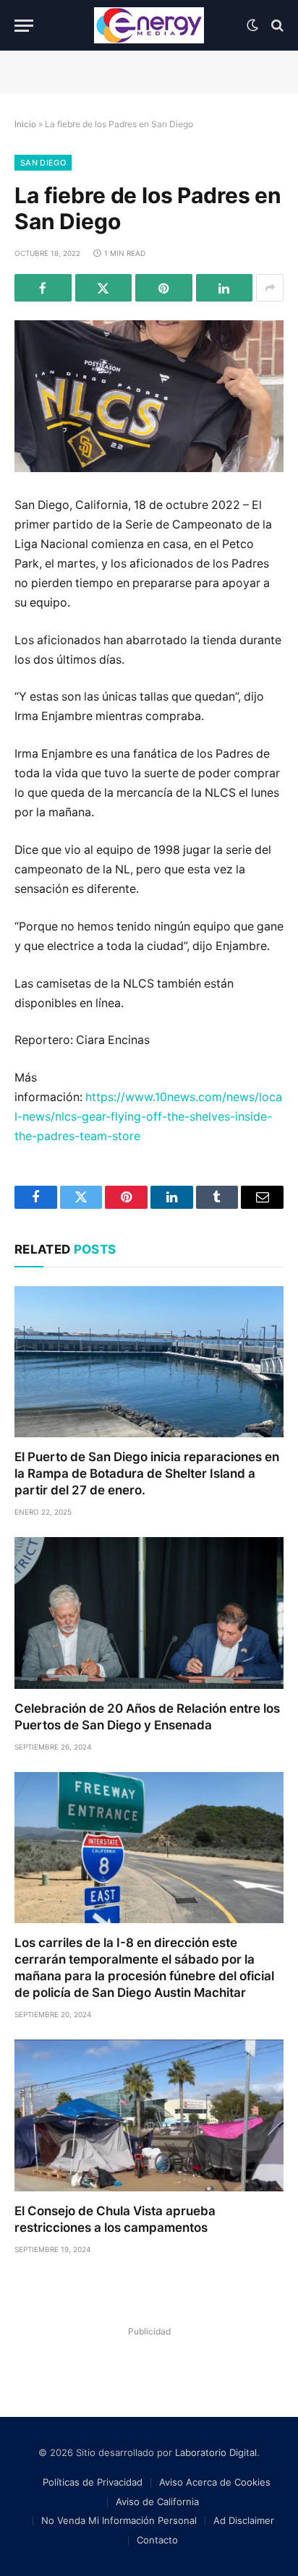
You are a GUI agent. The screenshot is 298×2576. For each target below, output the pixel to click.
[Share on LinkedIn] (225, 288)
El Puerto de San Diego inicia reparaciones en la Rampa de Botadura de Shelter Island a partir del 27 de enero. (147, 1473)
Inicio (25, 124)
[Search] (276, 26)
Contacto (157, 2540)
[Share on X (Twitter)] (104, 288)
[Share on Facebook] (43, 288)
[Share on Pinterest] (164, 288)
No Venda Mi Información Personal (119, 2520)
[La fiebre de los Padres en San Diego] (149, 396)
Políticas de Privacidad (93, 2482)
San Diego (43, 163)
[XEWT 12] (149, 25)
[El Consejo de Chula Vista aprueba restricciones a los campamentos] (149, 2115)
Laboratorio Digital (216, 2452)
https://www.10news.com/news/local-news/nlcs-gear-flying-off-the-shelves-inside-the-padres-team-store (148, 1117)
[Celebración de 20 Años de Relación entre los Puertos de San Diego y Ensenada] (149, 1613)
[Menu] (24, 26)
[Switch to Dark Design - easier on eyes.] (252, 25)
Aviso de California (157, 2502)
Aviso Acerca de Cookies (215, 2482)
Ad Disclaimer (244, 2520)
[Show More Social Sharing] (270, 288)
